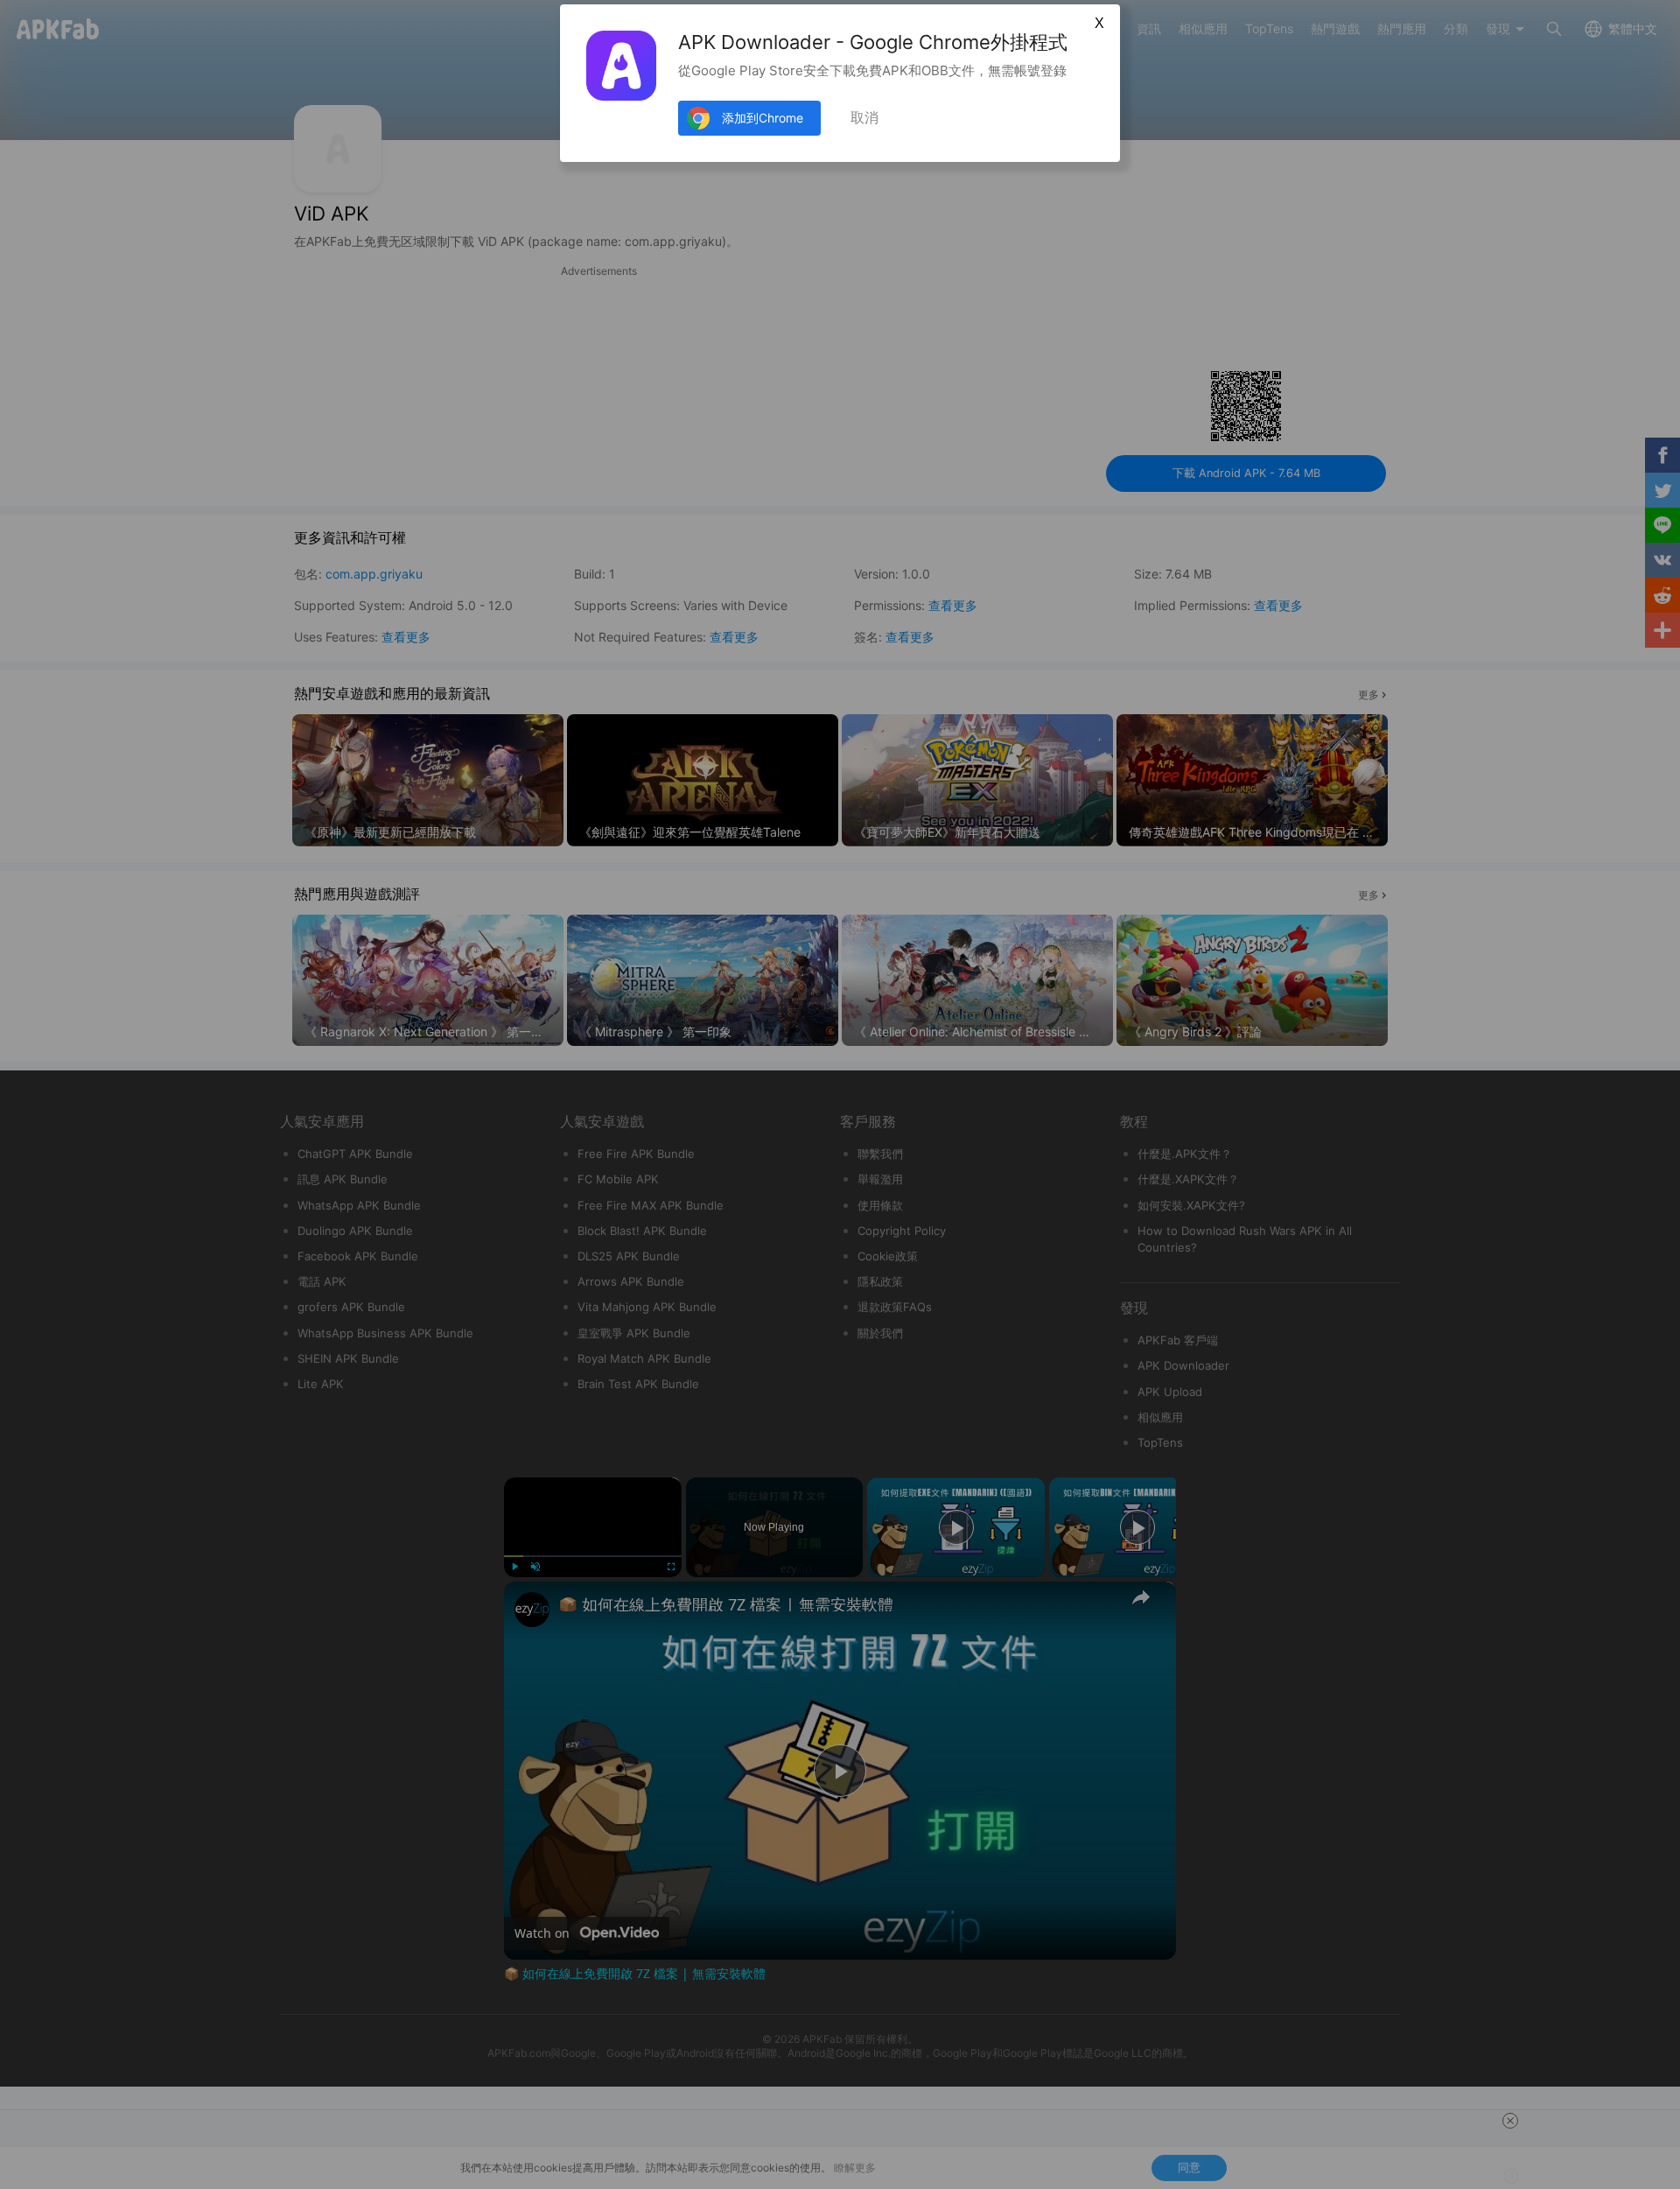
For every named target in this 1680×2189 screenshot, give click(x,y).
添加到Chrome (763, 118)
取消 (864, 118)
